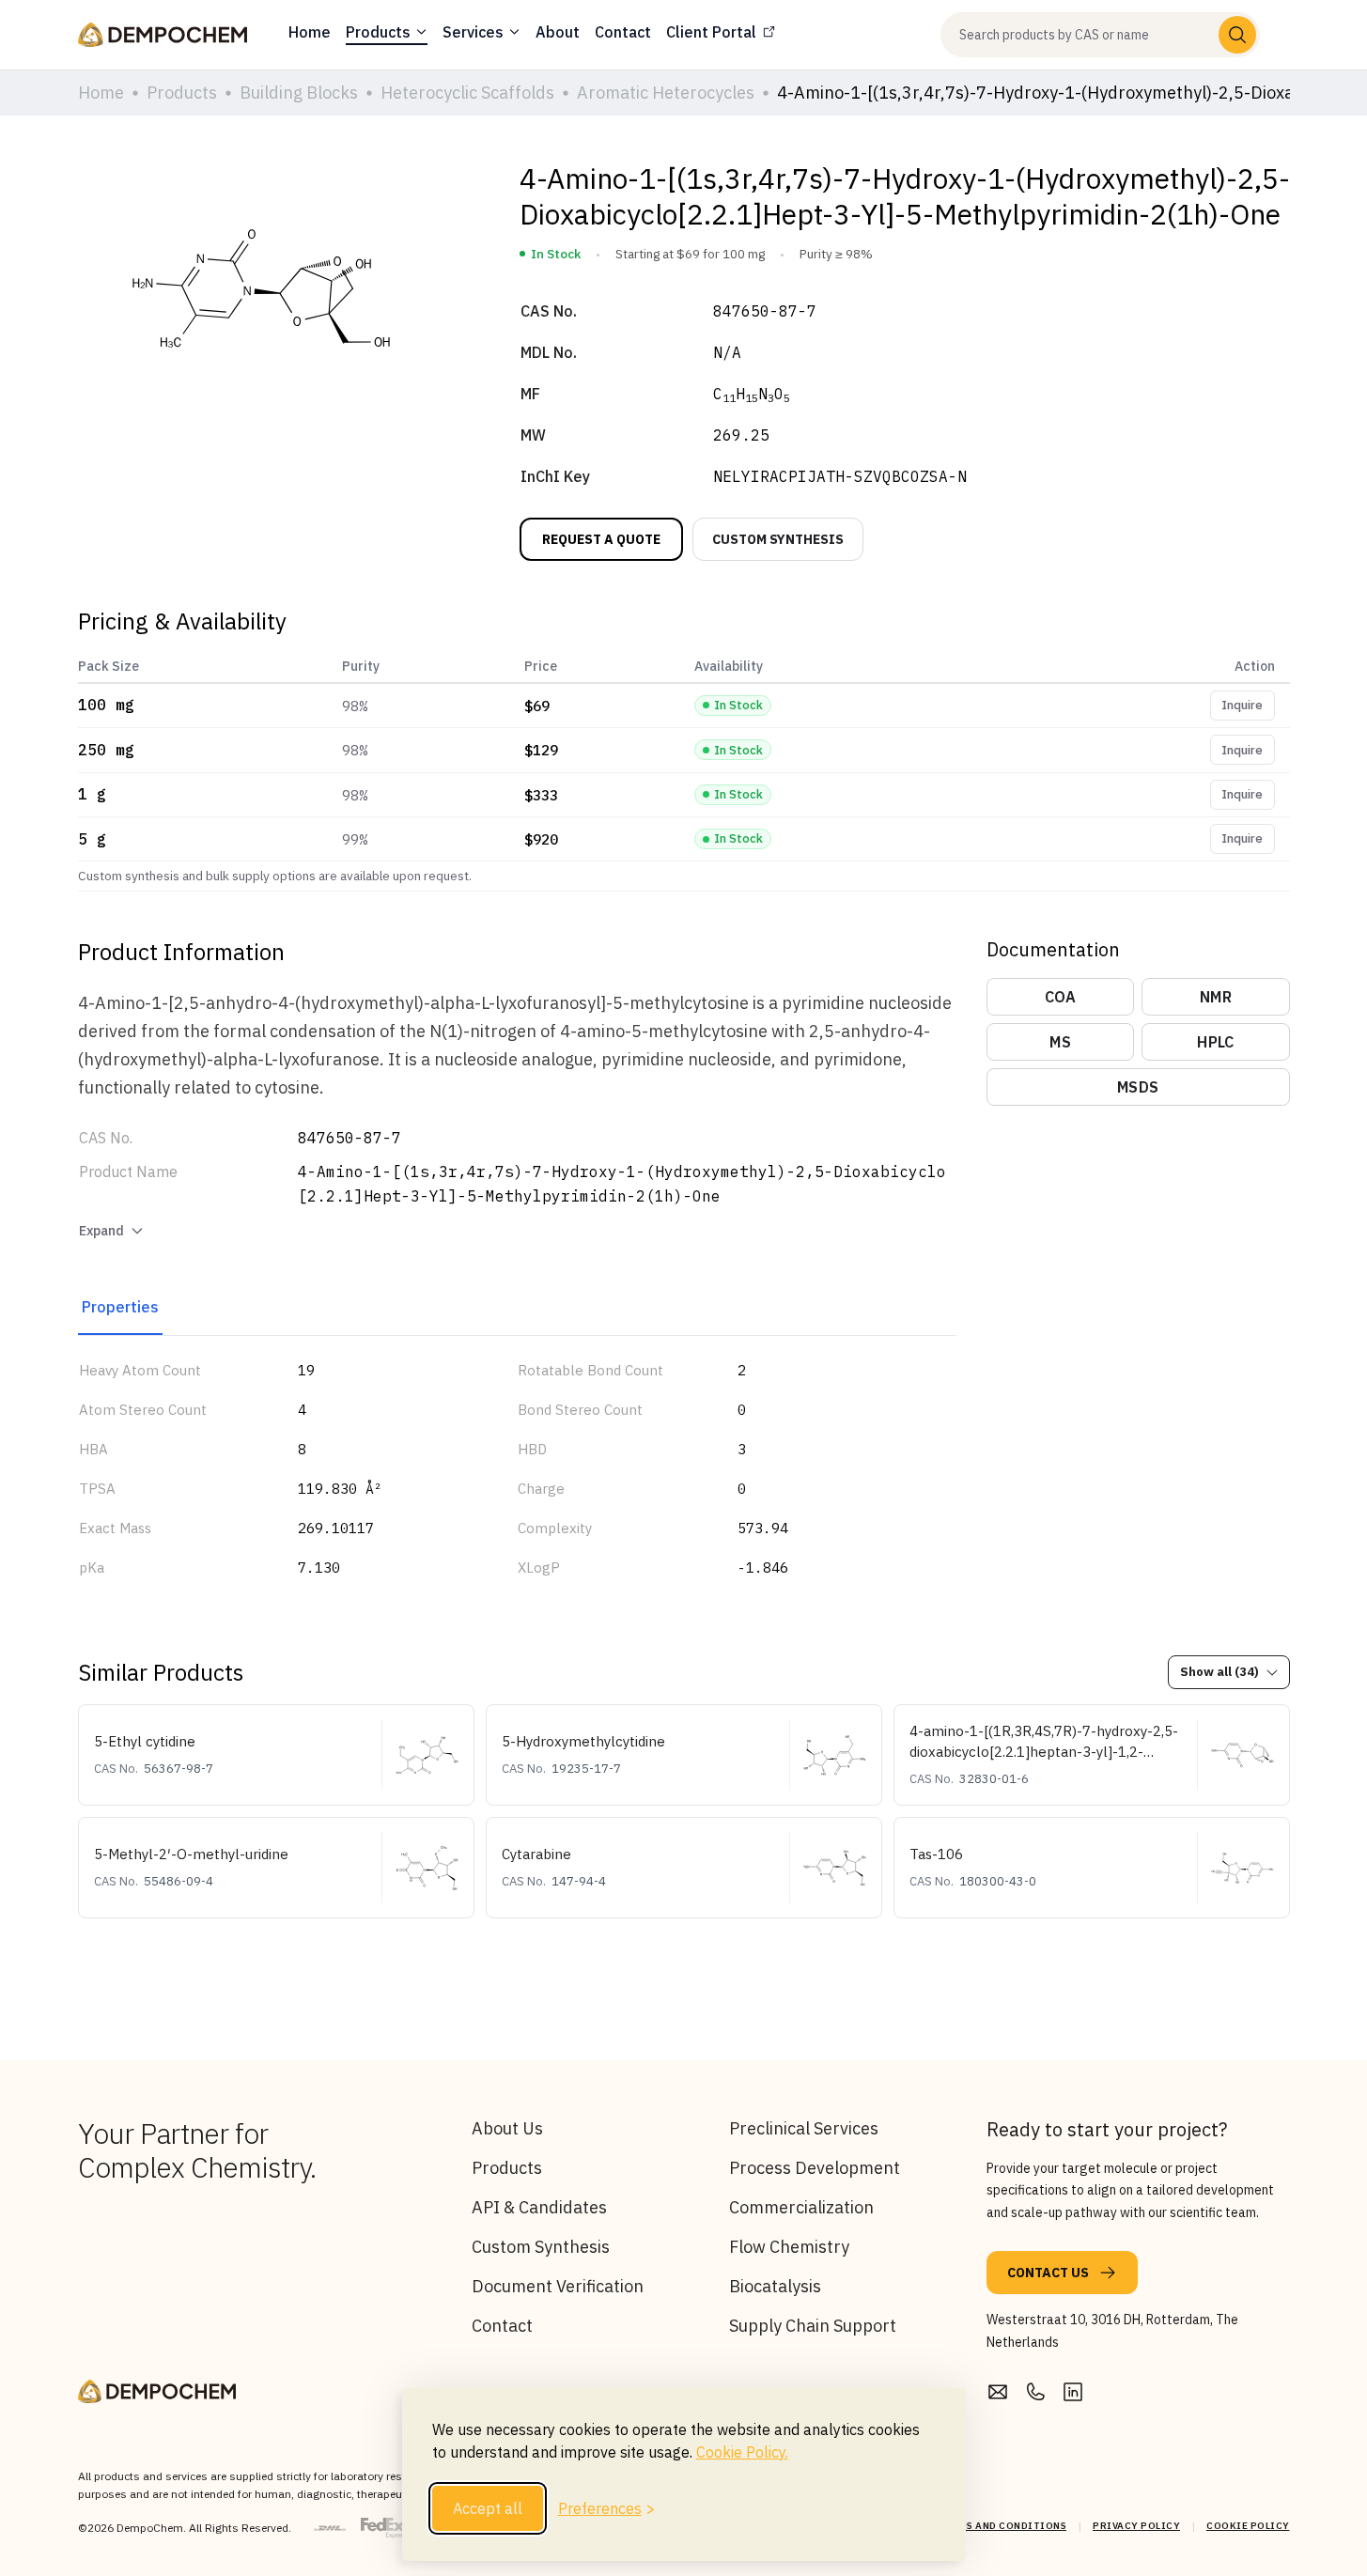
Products (507, 2168)
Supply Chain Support (813, 2326)
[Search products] (1237, 35)
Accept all (488, 2508)
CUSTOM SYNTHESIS (778, 539)
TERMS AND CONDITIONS (1002, 2526)
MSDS (1138, 1087)
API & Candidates (539, 2207)
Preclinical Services (804, 2128)
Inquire (1242, 705)
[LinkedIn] (1073, 2392)
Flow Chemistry (789, 2247)
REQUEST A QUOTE (601, 539)
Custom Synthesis (541, 2247)
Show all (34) (1219, 1672)
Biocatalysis (775, 2286)
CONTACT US (1048, 2273)
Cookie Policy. (742, 2452)
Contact (502, 2326)
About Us (507, 2128)
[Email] (998, 2392)
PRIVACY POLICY (1136, 2526)
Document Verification (558, 2286)
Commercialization (801, 2207)
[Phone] (1035, 2392)
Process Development (815, 2168)
